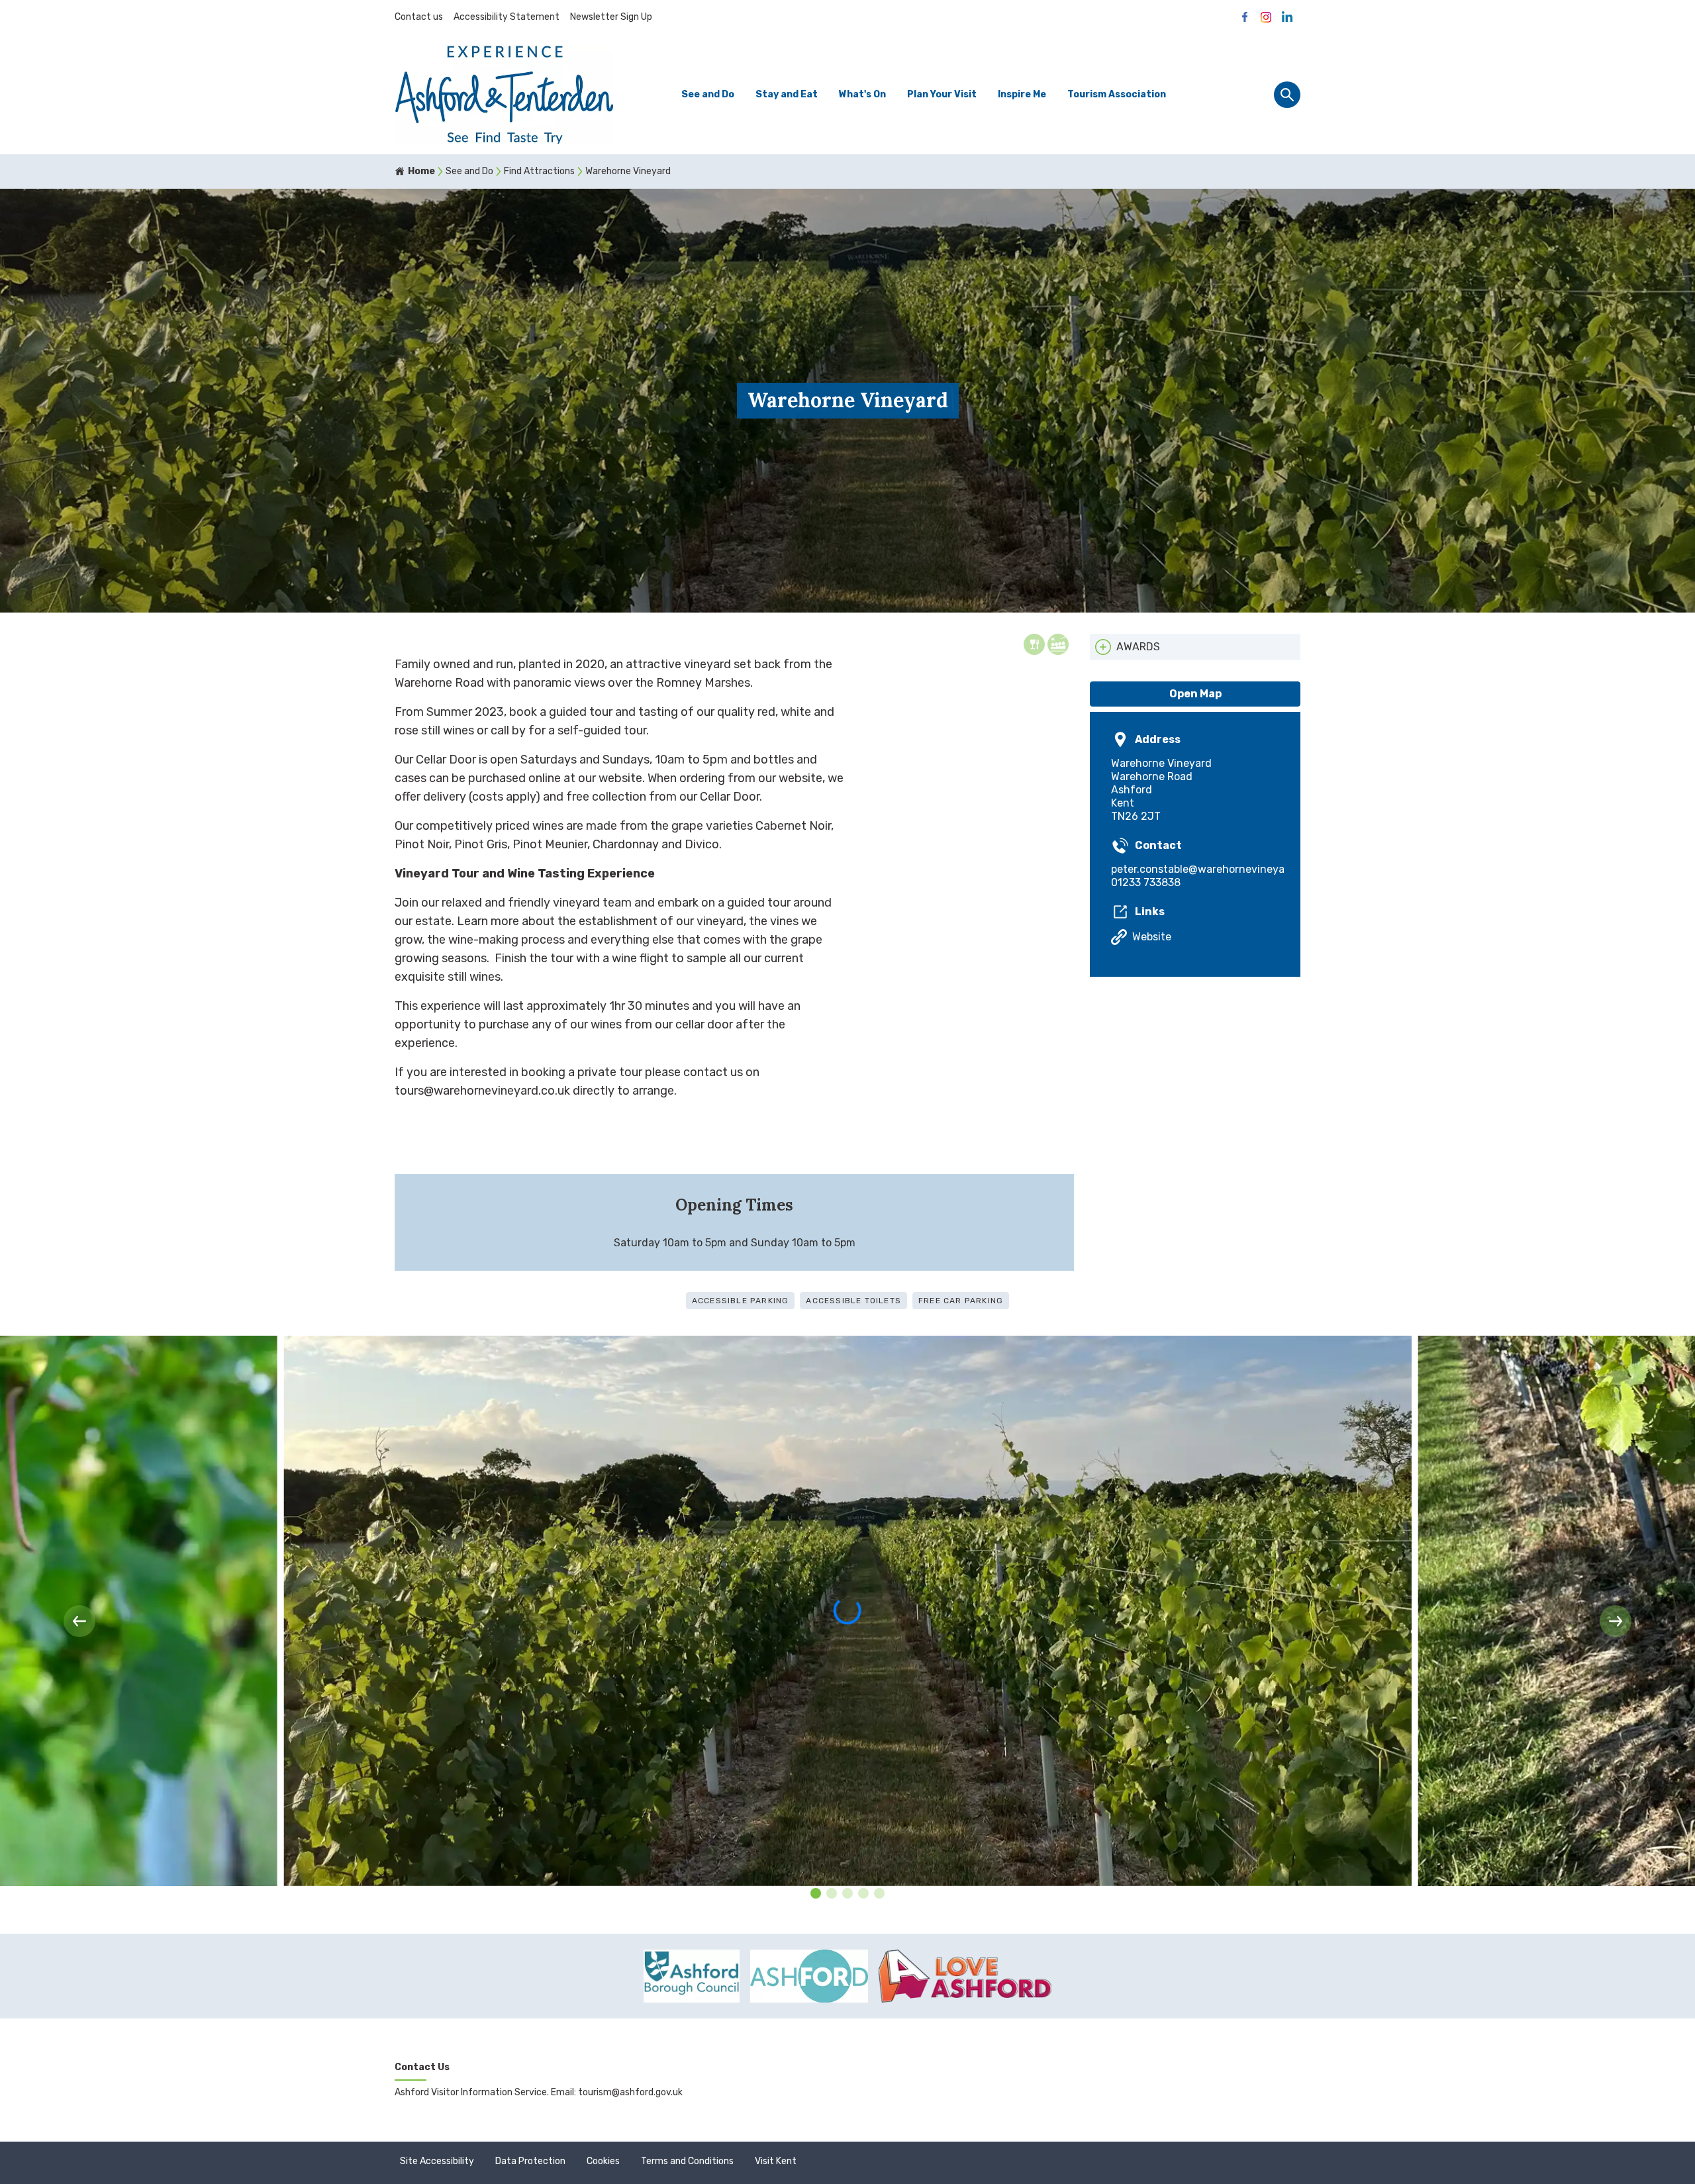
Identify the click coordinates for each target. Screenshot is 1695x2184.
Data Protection (530, 2161)
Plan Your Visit (942, 94)
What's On (862, 94)
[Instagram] (1266, 17)
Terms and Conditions (687, 2161)
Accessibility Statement (507, 17)
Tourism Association (1117, 94)
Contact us (419, 17)
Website (1152, 937)
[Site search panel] (1287, 95)
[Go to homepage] (504, 94)
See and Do (708, 94)
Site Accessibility (437, 2161)
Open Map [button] (1195, 694)
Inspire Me (1022, 94)
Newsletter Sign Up (611, 17)
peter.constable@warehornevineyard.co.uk (1195, 869)
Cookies (603, 2161)
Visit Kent (776, 2161)
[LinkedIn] (1287, 17)
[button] (79, 1621)
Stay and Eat (787, 94)
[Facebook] (1245, 17)
